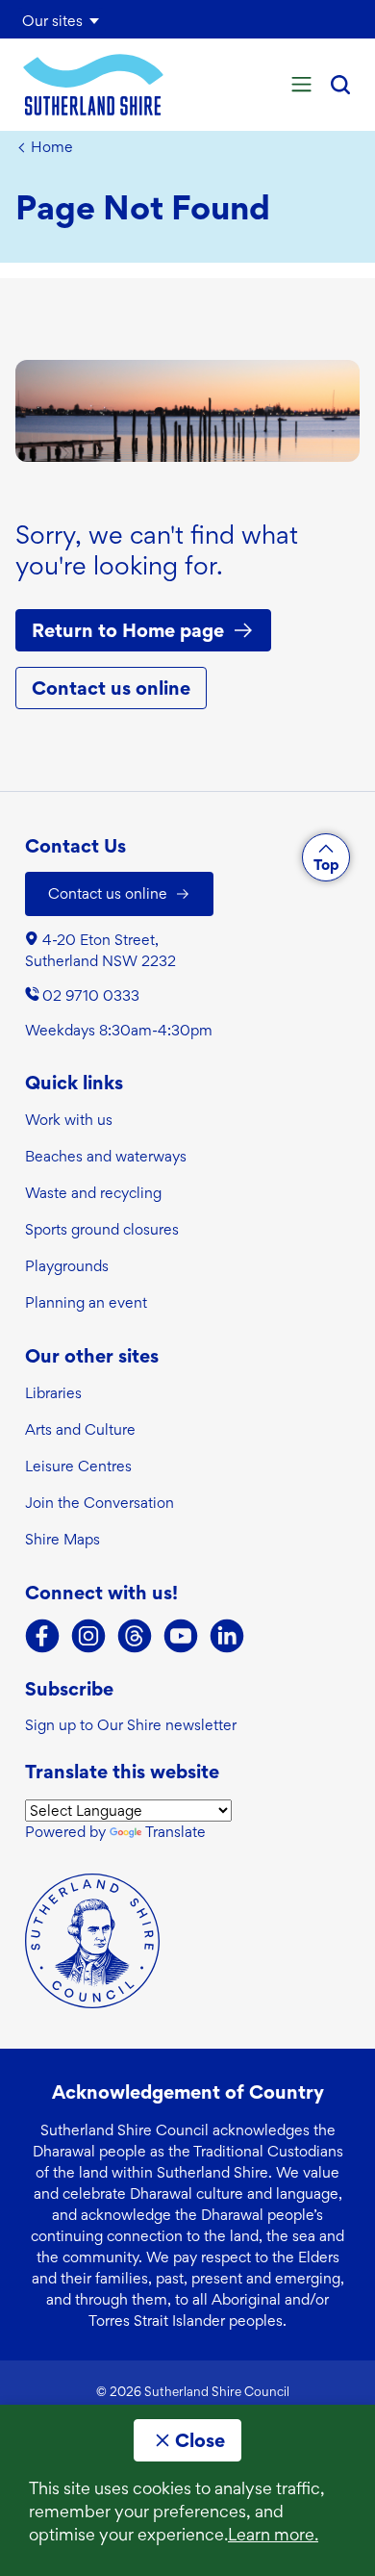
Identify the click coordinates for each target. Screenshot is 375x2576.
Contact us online (111, 688)
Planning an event (86, 1302)
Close (200, 2440)
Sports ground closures (102, 1229)
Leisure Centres (78, 1466)
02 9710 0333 (91, 995)
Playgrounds (67, 1266)
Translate (175, 1832)
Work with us (69, 1120)
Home (52, 147)
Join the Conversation (100, 1503)
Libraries (53, 1393)
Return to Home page (128, 630)
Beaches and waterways (106, 1156)
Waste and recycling (93, 1193)
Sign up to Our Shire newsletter (131, 1725)
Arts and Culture (80, 1429)
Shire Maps (62, 1539)
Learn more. (273, 2534)
